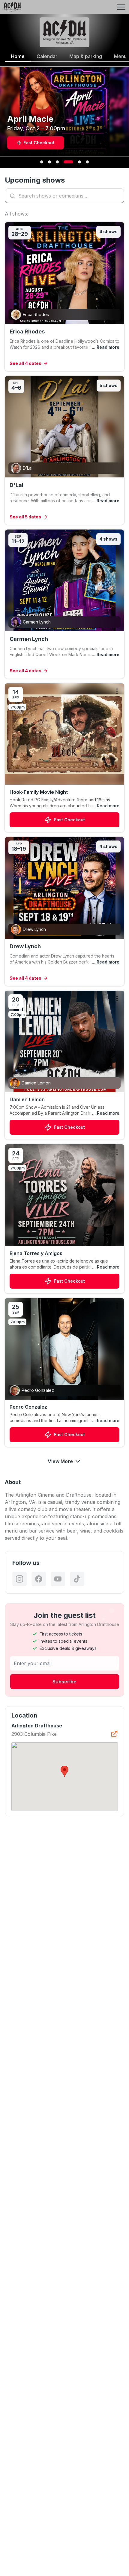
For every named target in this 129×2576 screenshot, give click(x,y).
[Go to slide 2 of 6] (49, 162)
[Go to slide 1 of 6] (42, 162)
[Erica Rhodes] (64, 297)
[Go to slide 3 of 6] (57, 162)
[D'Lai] (64, 450)
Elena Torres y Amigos (36, 1253)
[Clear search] (118, 196)
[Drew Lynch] (64, 911)
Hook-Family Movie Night (39, 792)
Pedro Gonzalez (28, 1407)
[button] (64, 1771)
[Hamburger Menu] (121, 7)
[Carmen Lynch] (64, 604)
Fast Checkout (69, 820)
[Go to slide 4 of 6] (68, 162)
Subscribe (64, 1682)
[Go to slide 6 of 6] (87, 162)
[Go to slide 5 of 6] (79, 162)
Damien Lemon (27, 1099)
